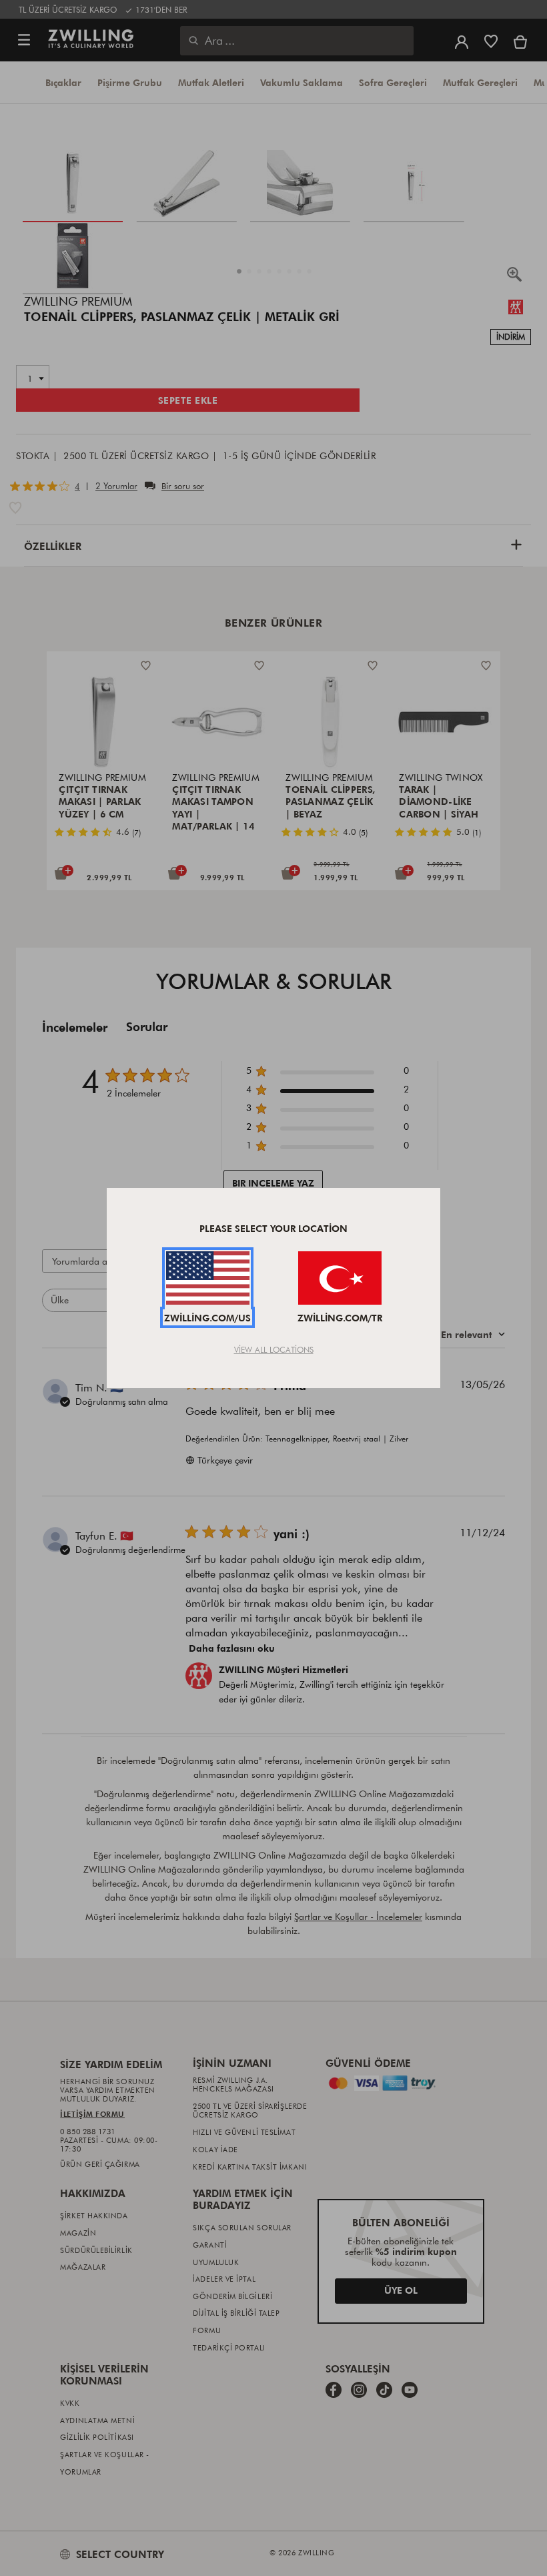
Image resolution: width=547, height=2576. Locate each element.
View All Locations (274, 1349)
